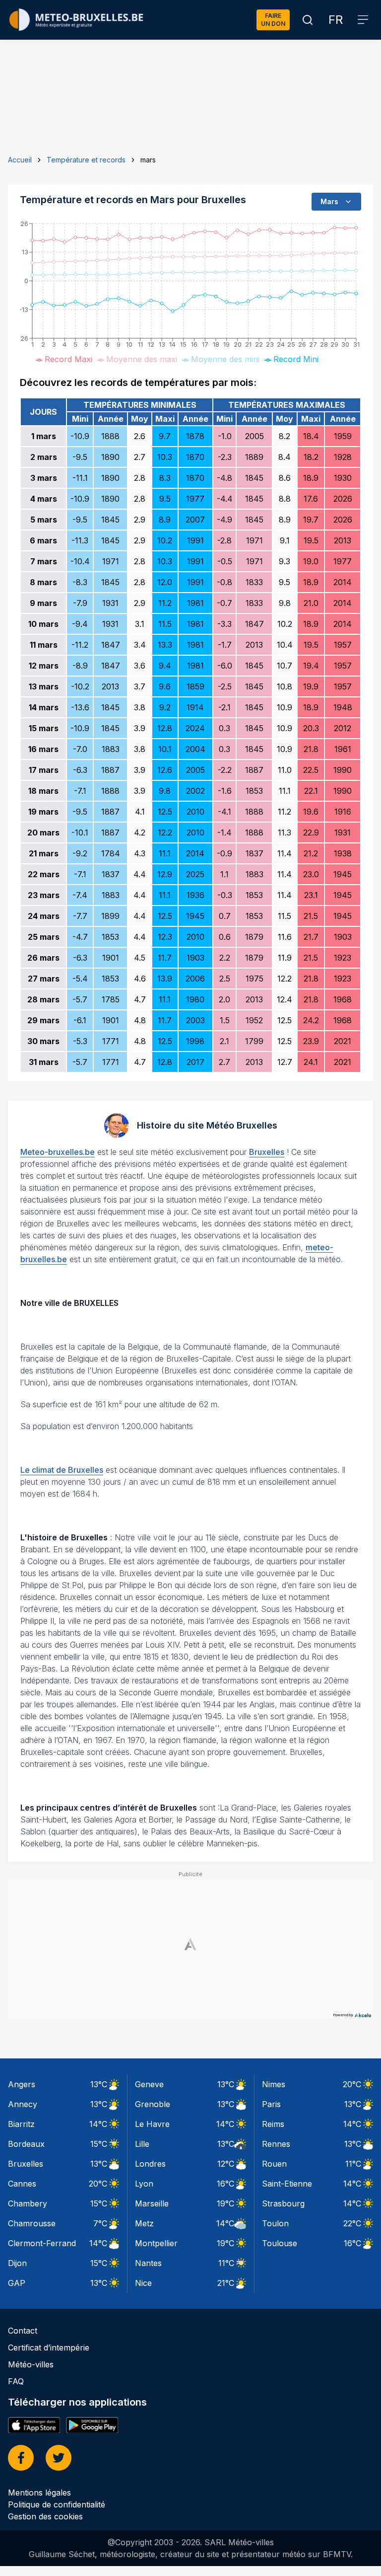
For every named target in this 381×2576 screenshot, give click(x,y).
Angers (22, 2084)
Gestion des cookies (45, 2516)
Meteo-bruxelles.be (58, 1152)
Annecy (23, 2104)
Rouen (274, 2164)
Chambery (28, 2203)
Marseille (152, 2203)
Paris (271, 2104)
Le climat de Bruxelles (62, 1470)
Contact (23, 2331)
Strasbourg (283, 2203)
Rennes (276, 2144)
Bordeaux (26, 2144)
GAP (17, 2283)
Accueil (20, 160)
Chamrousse (32, 2223)
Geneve (149, 2084)
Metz (144, 2223)
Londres (150, 2164)
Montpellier (156, 2243)
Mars (329, 201)
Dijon (17, 2263)
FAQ (16, 2381)
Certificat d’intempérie (49, 2348)
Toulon (275, 2223)
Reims (273, 2124)
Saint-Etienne (287, 2184)
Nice (143, 2283)
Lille (142, 2144)
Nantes (148, 2263)
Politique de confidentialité (57, 2504)
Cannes (22, 2184)
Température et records (86, 160)
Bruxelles (267, 1152)
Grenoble (153, 2104)
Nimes (274, 2084)
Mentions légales (39, 2493)
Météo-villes (31, 2364)
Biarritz (21, 2124)
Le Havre (152, 2124)
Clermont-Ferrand (42, 2243)
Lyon (144, 2184)
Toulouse (280, 2243)
